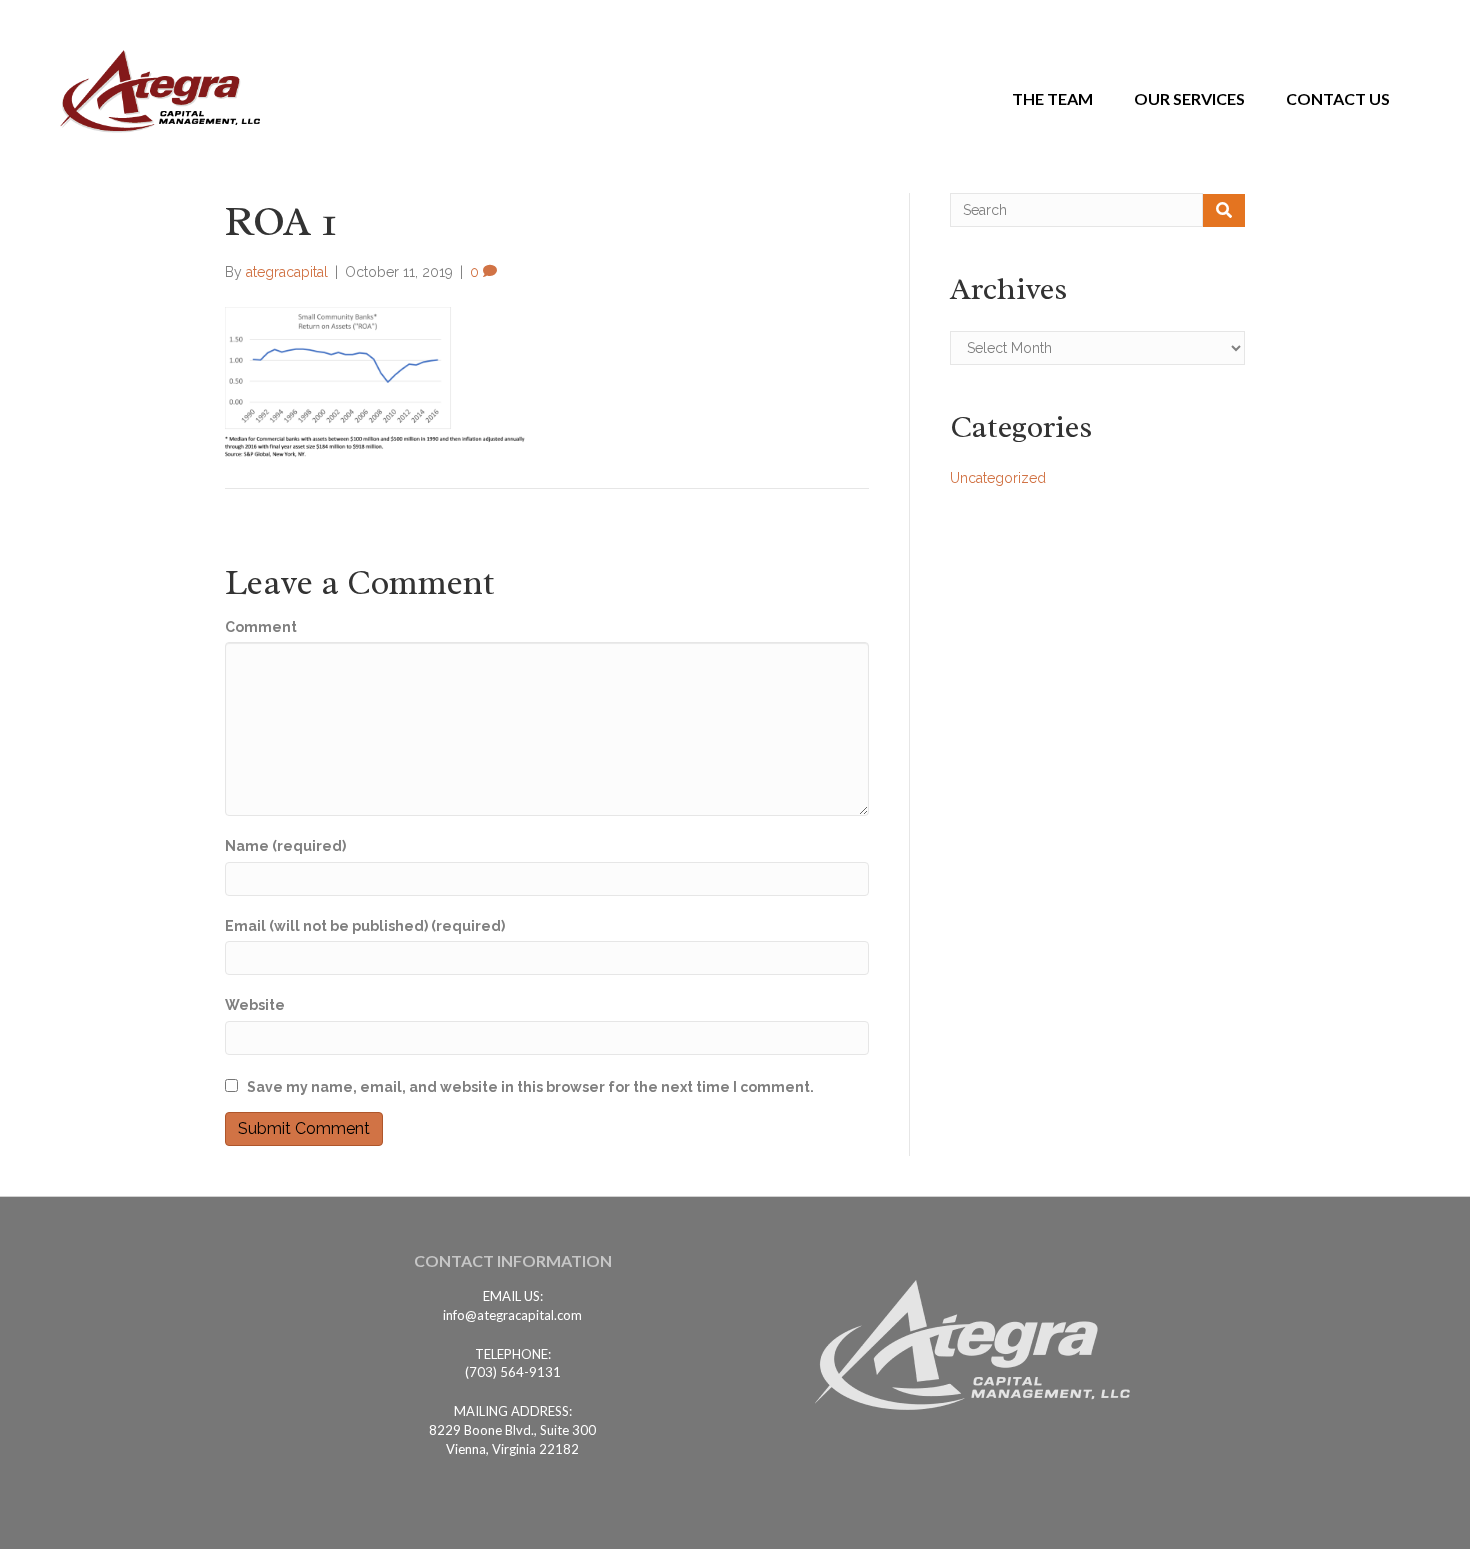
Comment (261, 627)
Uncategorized (998, 478)
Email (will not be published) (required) (365, 926)
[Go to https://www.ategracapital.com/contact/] (513, 1266)
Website (255, 1005)
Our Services (1189, 98)
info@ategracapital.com (512, 1315)
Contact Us (1338, 98)
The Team (1052, 98)
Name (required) (285, 846)
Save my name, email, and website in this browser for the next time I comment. (530, 1087)
